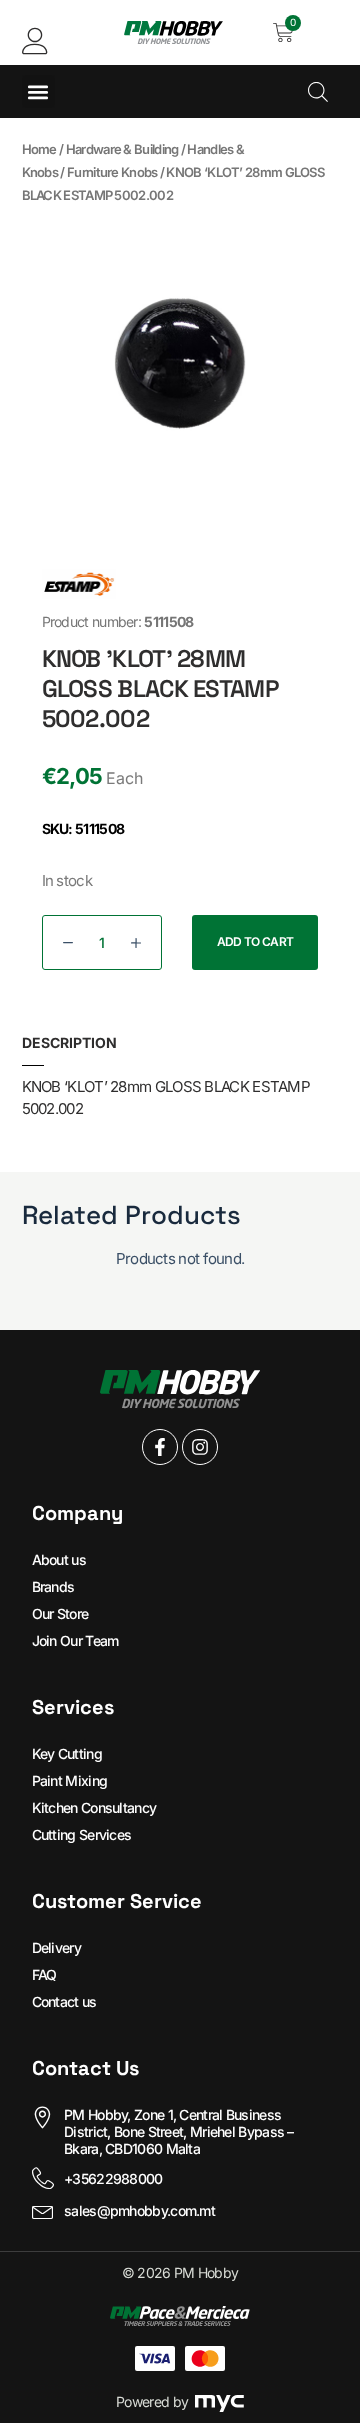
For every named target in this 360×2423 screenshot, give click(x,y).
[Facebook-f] (160, 1447)
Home (39, 149)
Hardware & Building (122, 149)
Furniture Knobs (112, 172)
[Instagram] (200, 1447)
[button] (38, 91)
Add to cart (255, 941)
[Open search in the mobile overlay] (318, 91)
